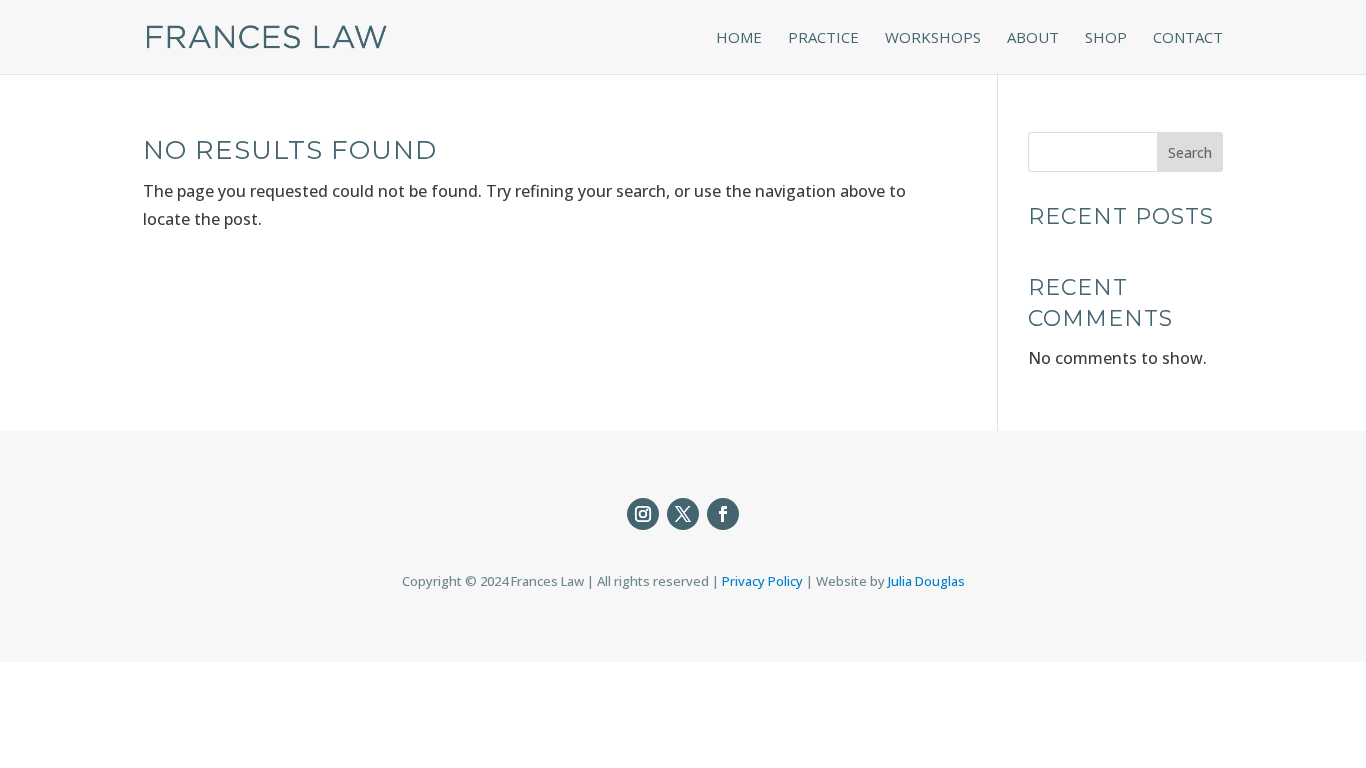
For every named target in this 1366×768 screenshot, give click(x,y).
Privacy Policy (762, 581)
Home (739, 38)
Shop (1106, 38)
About (1033, 38)
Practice (823, 38)
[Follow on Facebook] (723, 514)
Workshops (933, 38)
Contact (1188, 38)
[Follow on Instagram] (643, 514)
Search (1190, 152)
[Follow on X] (683, 514)
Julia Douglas (926, 581)
